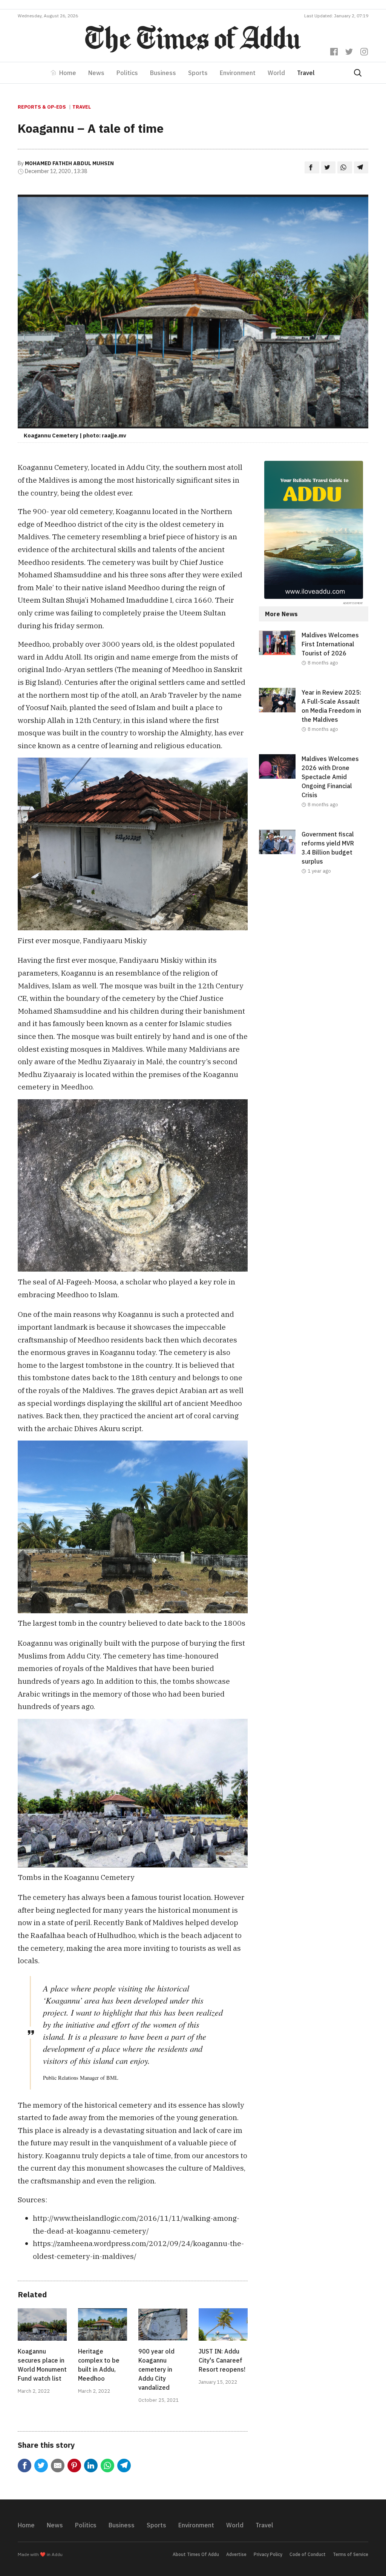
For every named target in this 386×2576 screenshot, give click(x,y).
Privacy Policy (268, 2554)
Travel (306, 73)
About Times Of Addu (196, 2554)
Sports (198, 73)
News (96, 73)
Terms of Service (351, 2554)
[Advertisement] (314, 952)
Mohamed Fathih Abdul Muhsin (69, 163)
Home (68, 73)
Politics (127, 73)
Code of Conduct (308, 2554)
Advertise (236, 2554)
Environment (238, 73)
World (276, 73)
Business (163, 73)
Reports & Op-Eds (42, 107)
